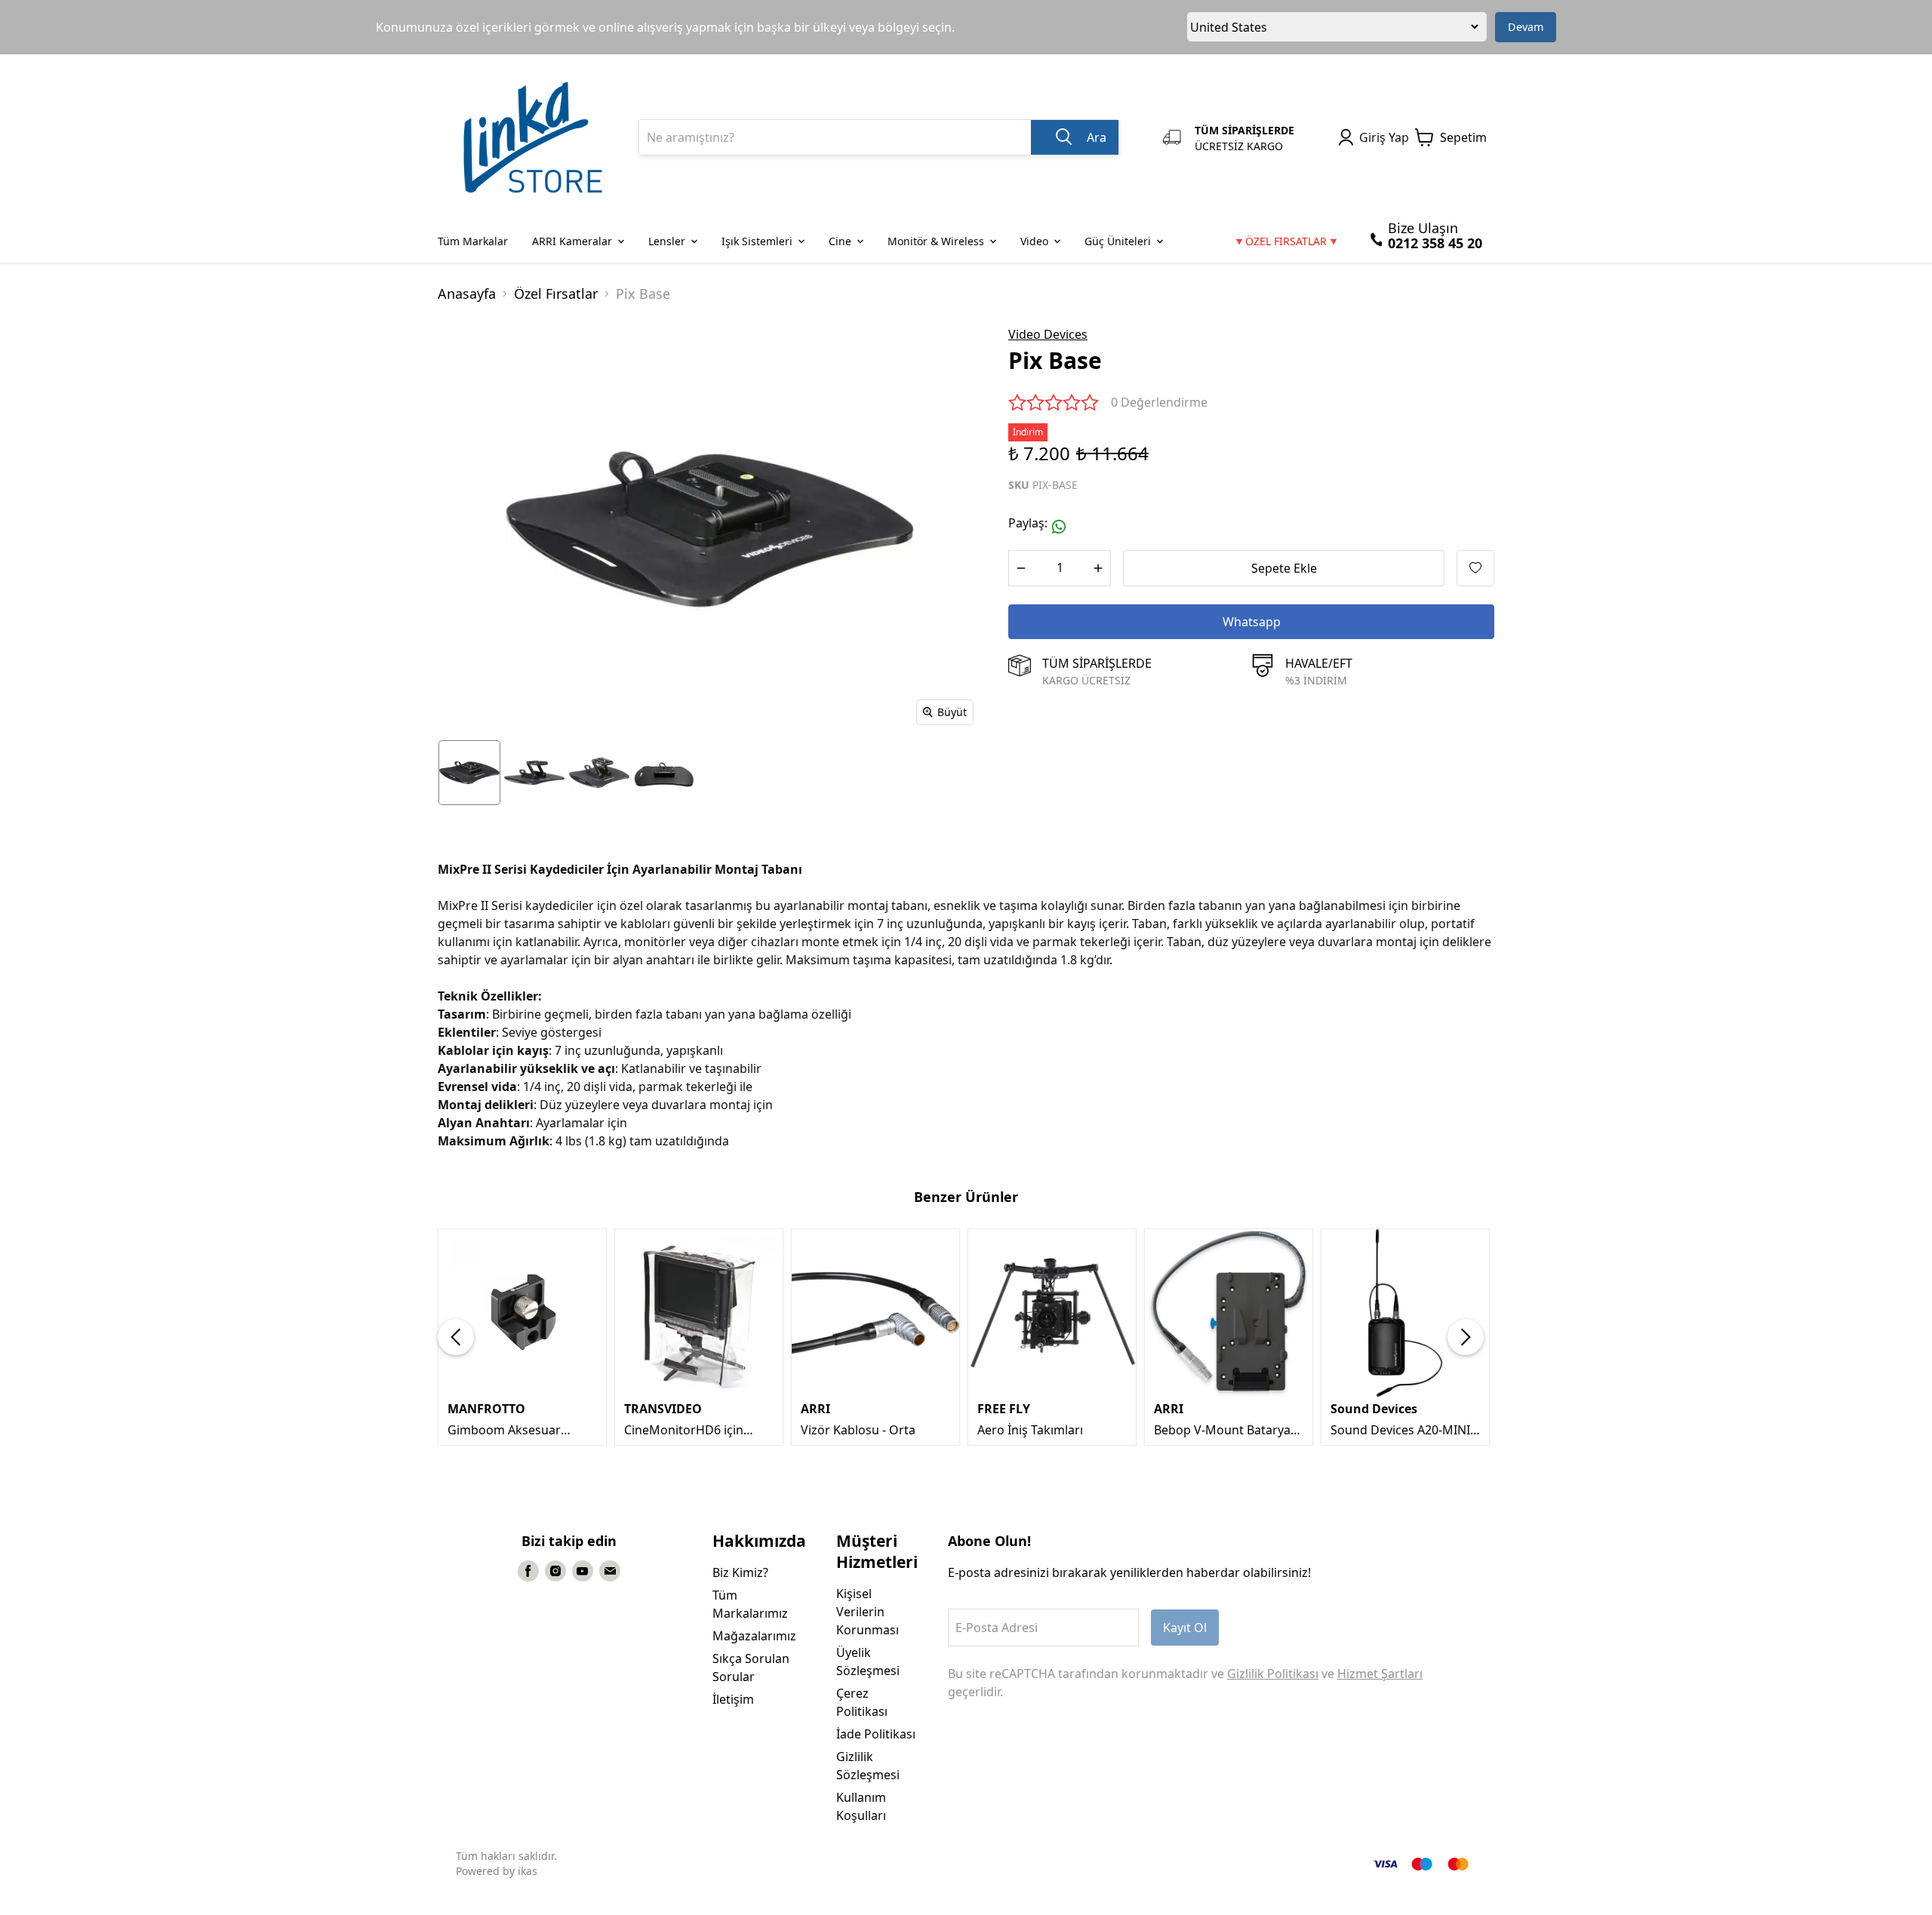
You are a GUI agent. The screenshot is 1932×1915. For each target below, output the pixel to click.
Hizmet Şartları (1380, 1674)
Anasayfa (467, 294)
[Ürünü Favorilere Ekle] (1475, 568)
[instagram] (555, 1571)
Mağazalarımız (754, 1636)
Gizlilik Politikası (1273, 1674)
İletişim (733, 1699)
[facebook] (528, 1571)
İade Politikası (876, 1734)
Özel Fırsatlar (556, 294)
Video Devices (1048, 334)
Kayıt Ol (1185, 1628)
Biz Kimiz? (740, 1572)
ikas (528, 1871)
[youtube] (583, 1571)
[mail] (610, 1571)
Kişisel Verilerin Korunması (868, 1612)
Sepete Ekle (1284, 568)
